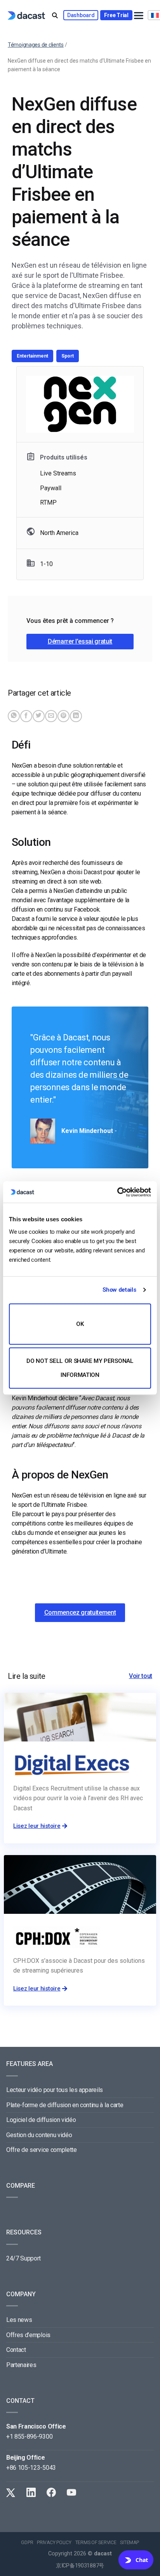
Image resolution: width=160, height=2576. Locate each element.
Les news (19, 2320)
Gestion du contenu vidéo (39, 2135)
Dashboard (81, 15)
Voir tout (141, 1676)
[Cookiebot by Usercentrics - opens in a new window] (117, 1192)
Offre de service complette (42, 2150)
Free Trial (116, 15)
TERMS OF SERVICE (96, 2543)
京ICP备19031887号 (80, 2566)
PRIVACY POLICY (54, 2543)
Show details (119, 1290)
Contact (16, 2350)
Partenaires (21, 2365)
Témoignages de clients (36, 45)
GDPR (27, 2543)
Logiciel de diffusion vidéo (41, 2120)
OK (80, 1324)
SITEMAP (129, 2543)
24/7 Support (23, 2258)
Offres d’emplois (28, 2335)
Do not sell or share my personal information (80, 1368)
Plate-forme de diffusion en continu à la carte (65, 2105)
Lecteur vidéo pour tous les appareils (55, 2090)
